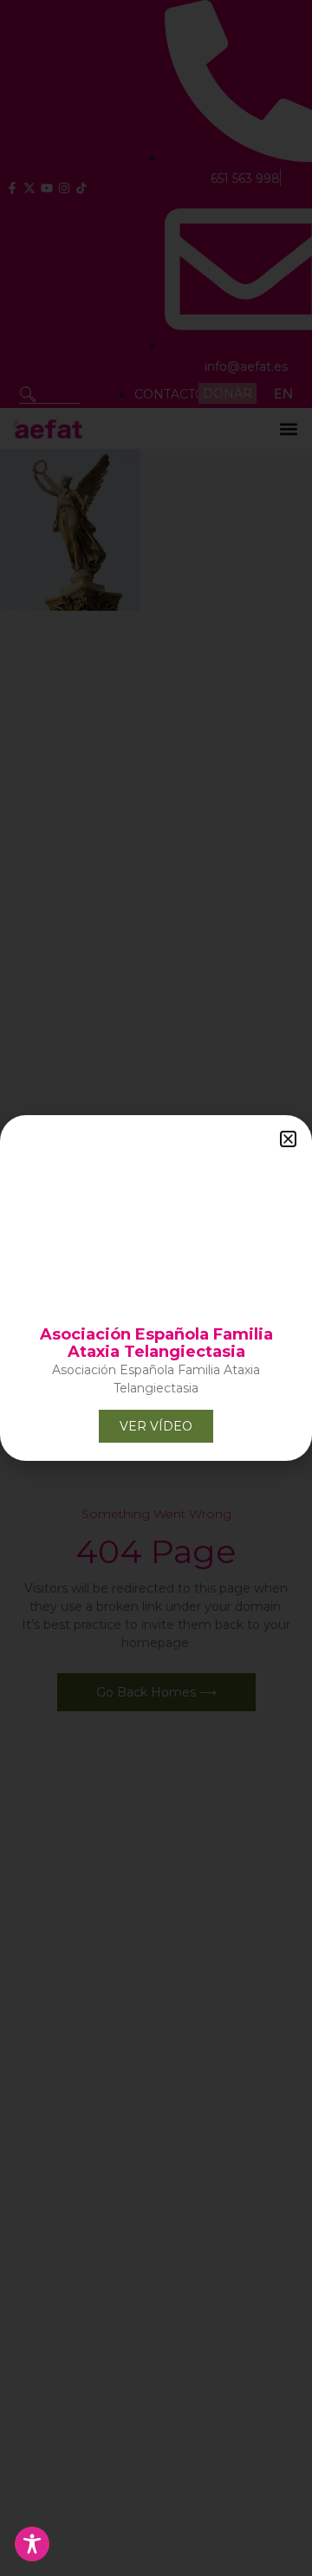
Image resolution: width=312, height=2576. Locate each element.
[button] (288, 1139)
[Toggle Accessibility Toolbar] (32, 2544)
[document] (156, 1288)
